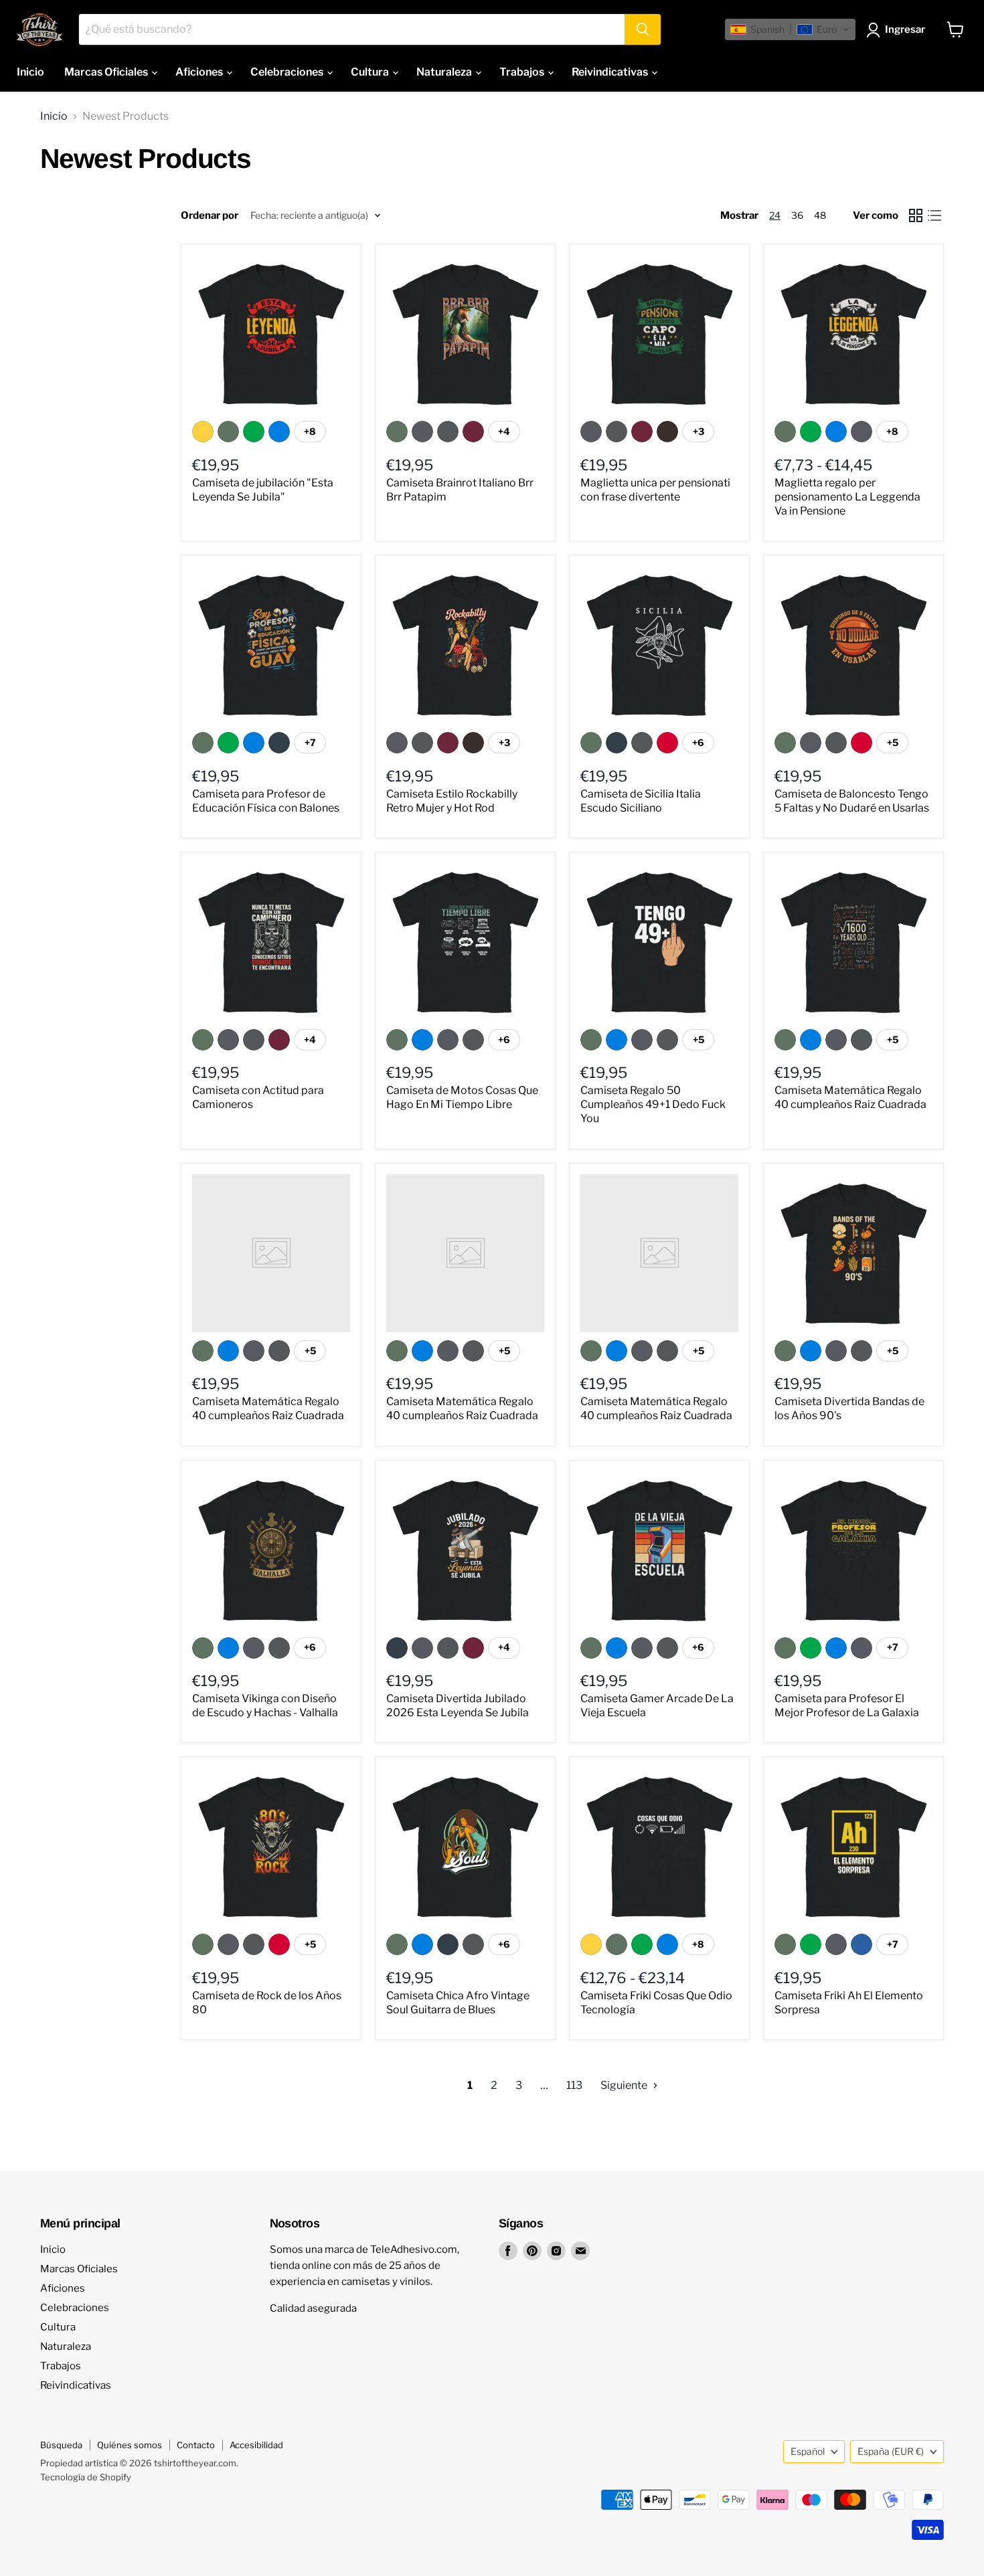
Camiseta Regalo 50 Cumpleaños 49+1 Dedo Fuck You (653, 1104)
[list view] (934, 215)
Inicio (30, 72)
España (891, 2451)
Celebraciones (288, 72)
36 (797, 215)
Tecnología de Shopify (86, 2477)
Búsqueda (61, 2445)
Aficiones (200, 72)
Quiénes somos (130, 2445)
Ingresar (905, 29)
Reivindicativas (611, 72)
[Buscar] (643, 29)
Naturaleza (445, 72)
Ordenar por (210, 216)
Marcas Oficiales (107, 72)
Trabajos (523, 72)
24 (775, 215)
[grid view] (916, 215)
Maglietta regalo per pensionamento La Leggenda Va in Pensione (847, 497)
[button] (790, 29)
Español (808, 2451)
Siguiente (625, 2085)
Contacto (196, 2445)
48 (820, 215)
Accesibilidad (256, 2445)
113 (574, 2085)
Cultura (371, 72)
